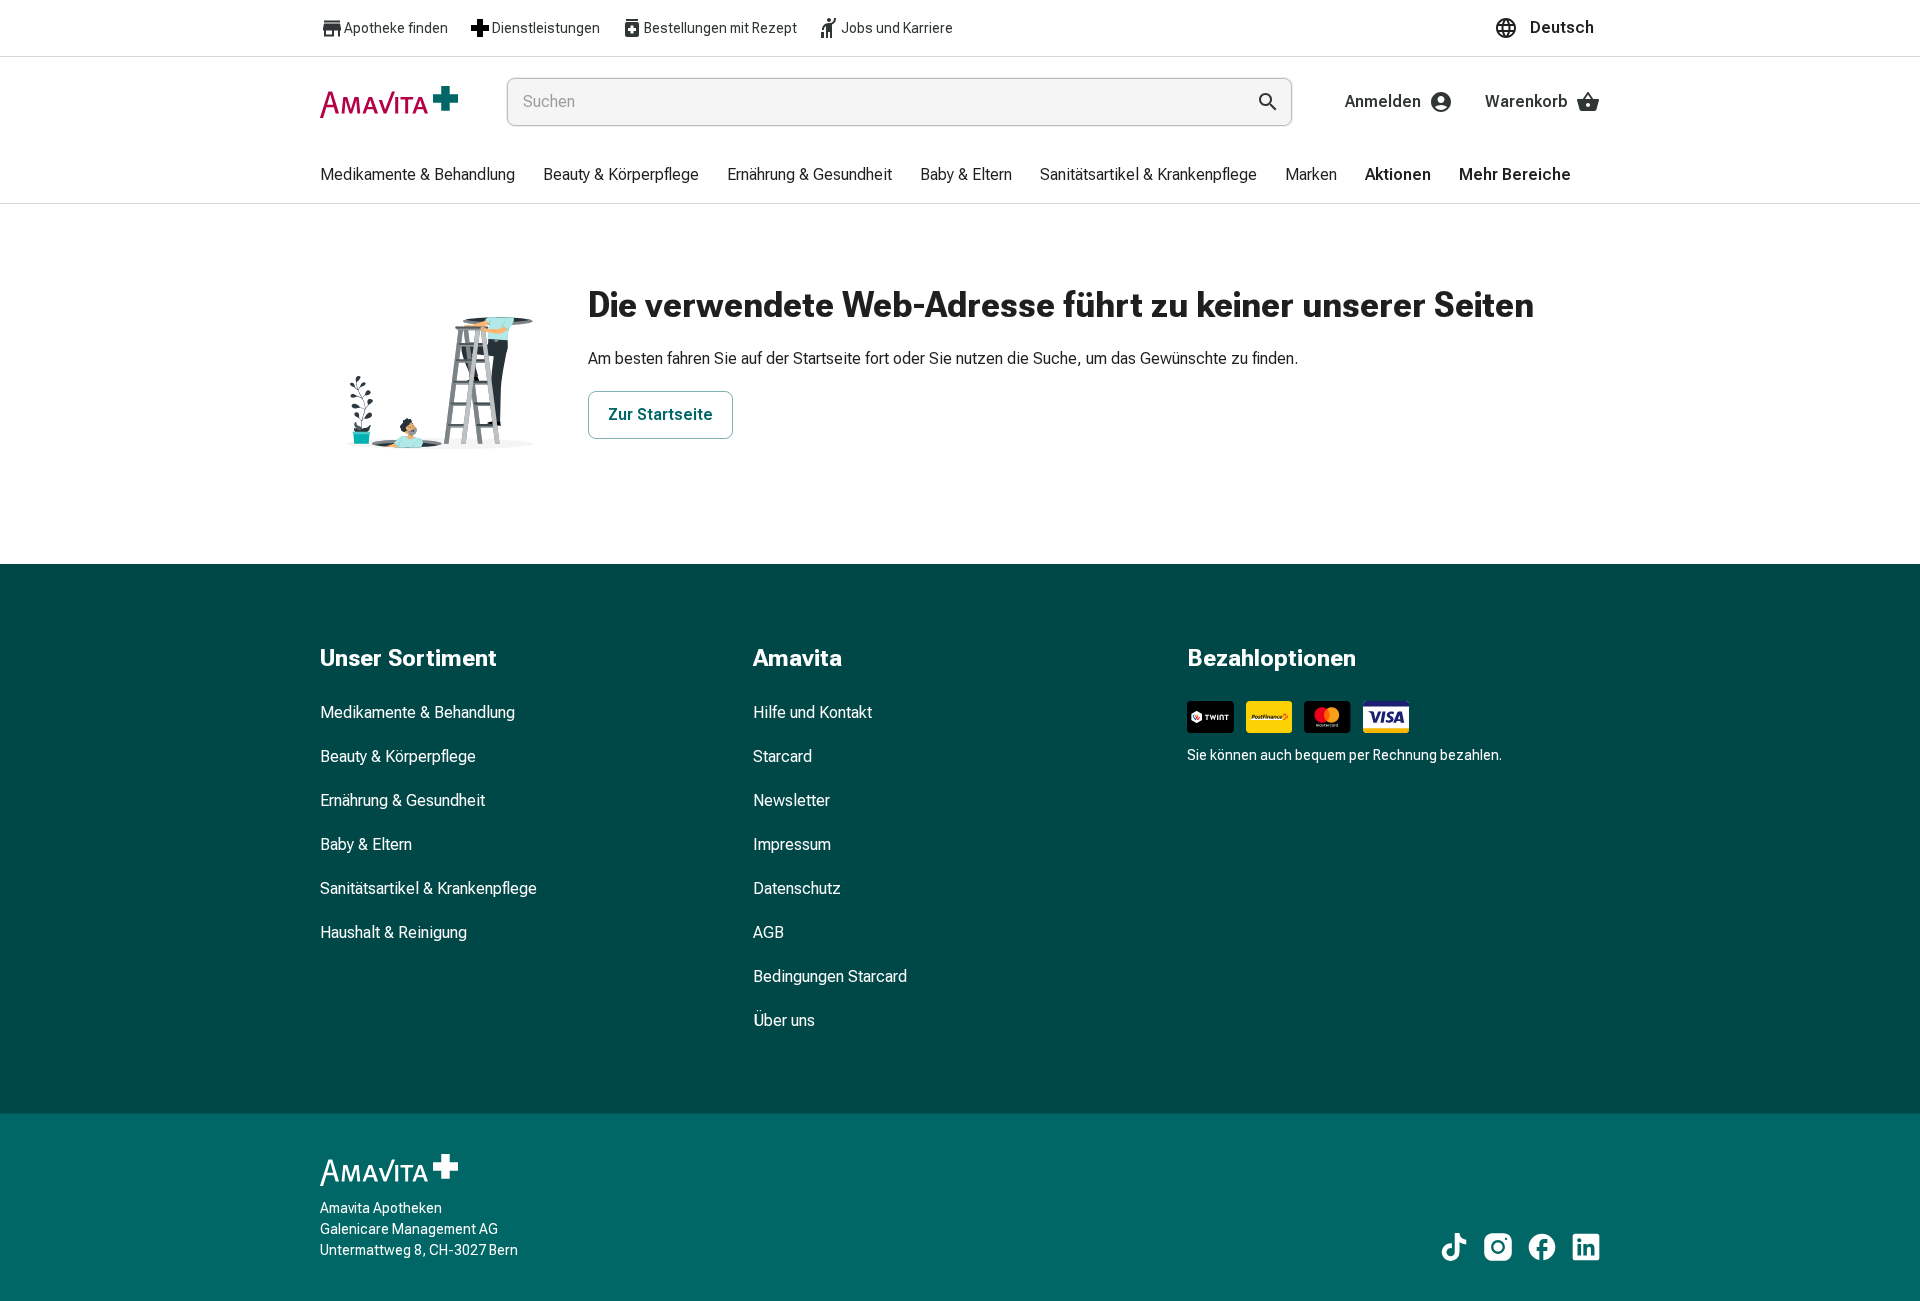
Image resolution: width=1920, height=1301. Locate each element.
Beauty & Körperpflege (398, 756)
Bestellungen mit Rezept (720, 28)
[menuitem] (417, 176)
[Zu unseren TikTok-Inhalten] (1454, 1247)
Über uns (784, 1020)
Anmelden (1383, 101)
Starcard (782, 756)
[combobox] (871, 102)
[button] (1547, 28)
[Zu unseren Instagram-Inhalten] (1498, 1247)
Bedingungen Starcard (830, 976)
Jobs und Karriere (897, 28)
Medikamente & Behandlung (417, 712)
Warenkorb (1526, 101)
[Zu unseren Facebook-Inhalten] (1542, 1247)
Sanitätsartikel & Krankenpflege (428, 888)
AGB (768, 932)
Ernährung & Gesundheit (402, 800)
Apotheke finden (396, 28)
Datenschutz (797, 888)
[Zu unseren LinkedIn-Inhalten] (1586, 1247)
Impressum (792, 844)
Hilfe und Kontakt (812, 712)
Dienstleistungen (546, 28)
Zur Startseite (660, 414)
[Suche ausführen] (1268, 102)
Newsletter (791, 800)
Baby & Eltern (366, 844)
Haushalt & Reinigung (393, 932)
